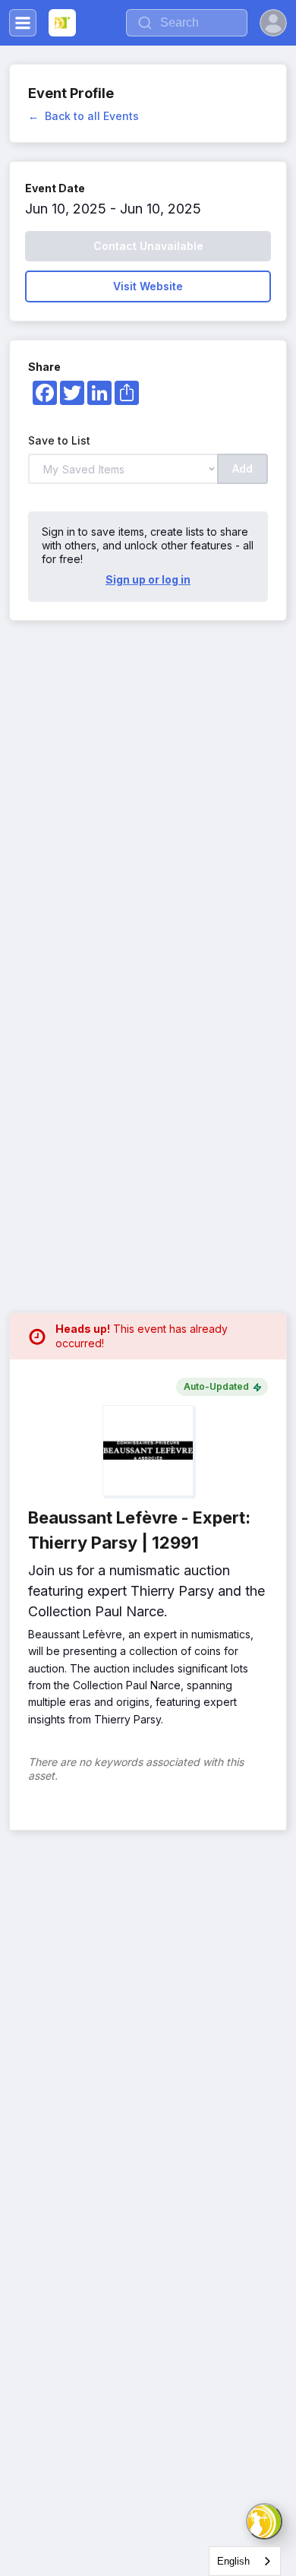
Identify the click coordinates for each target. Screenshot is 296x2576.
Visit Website (148, 286)
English (233, 2561)
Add (242, 468)
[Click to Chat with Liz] (264, 2521)
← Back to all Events (83, 116)
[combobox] (245, 2561)
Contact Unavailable (148, 246)
